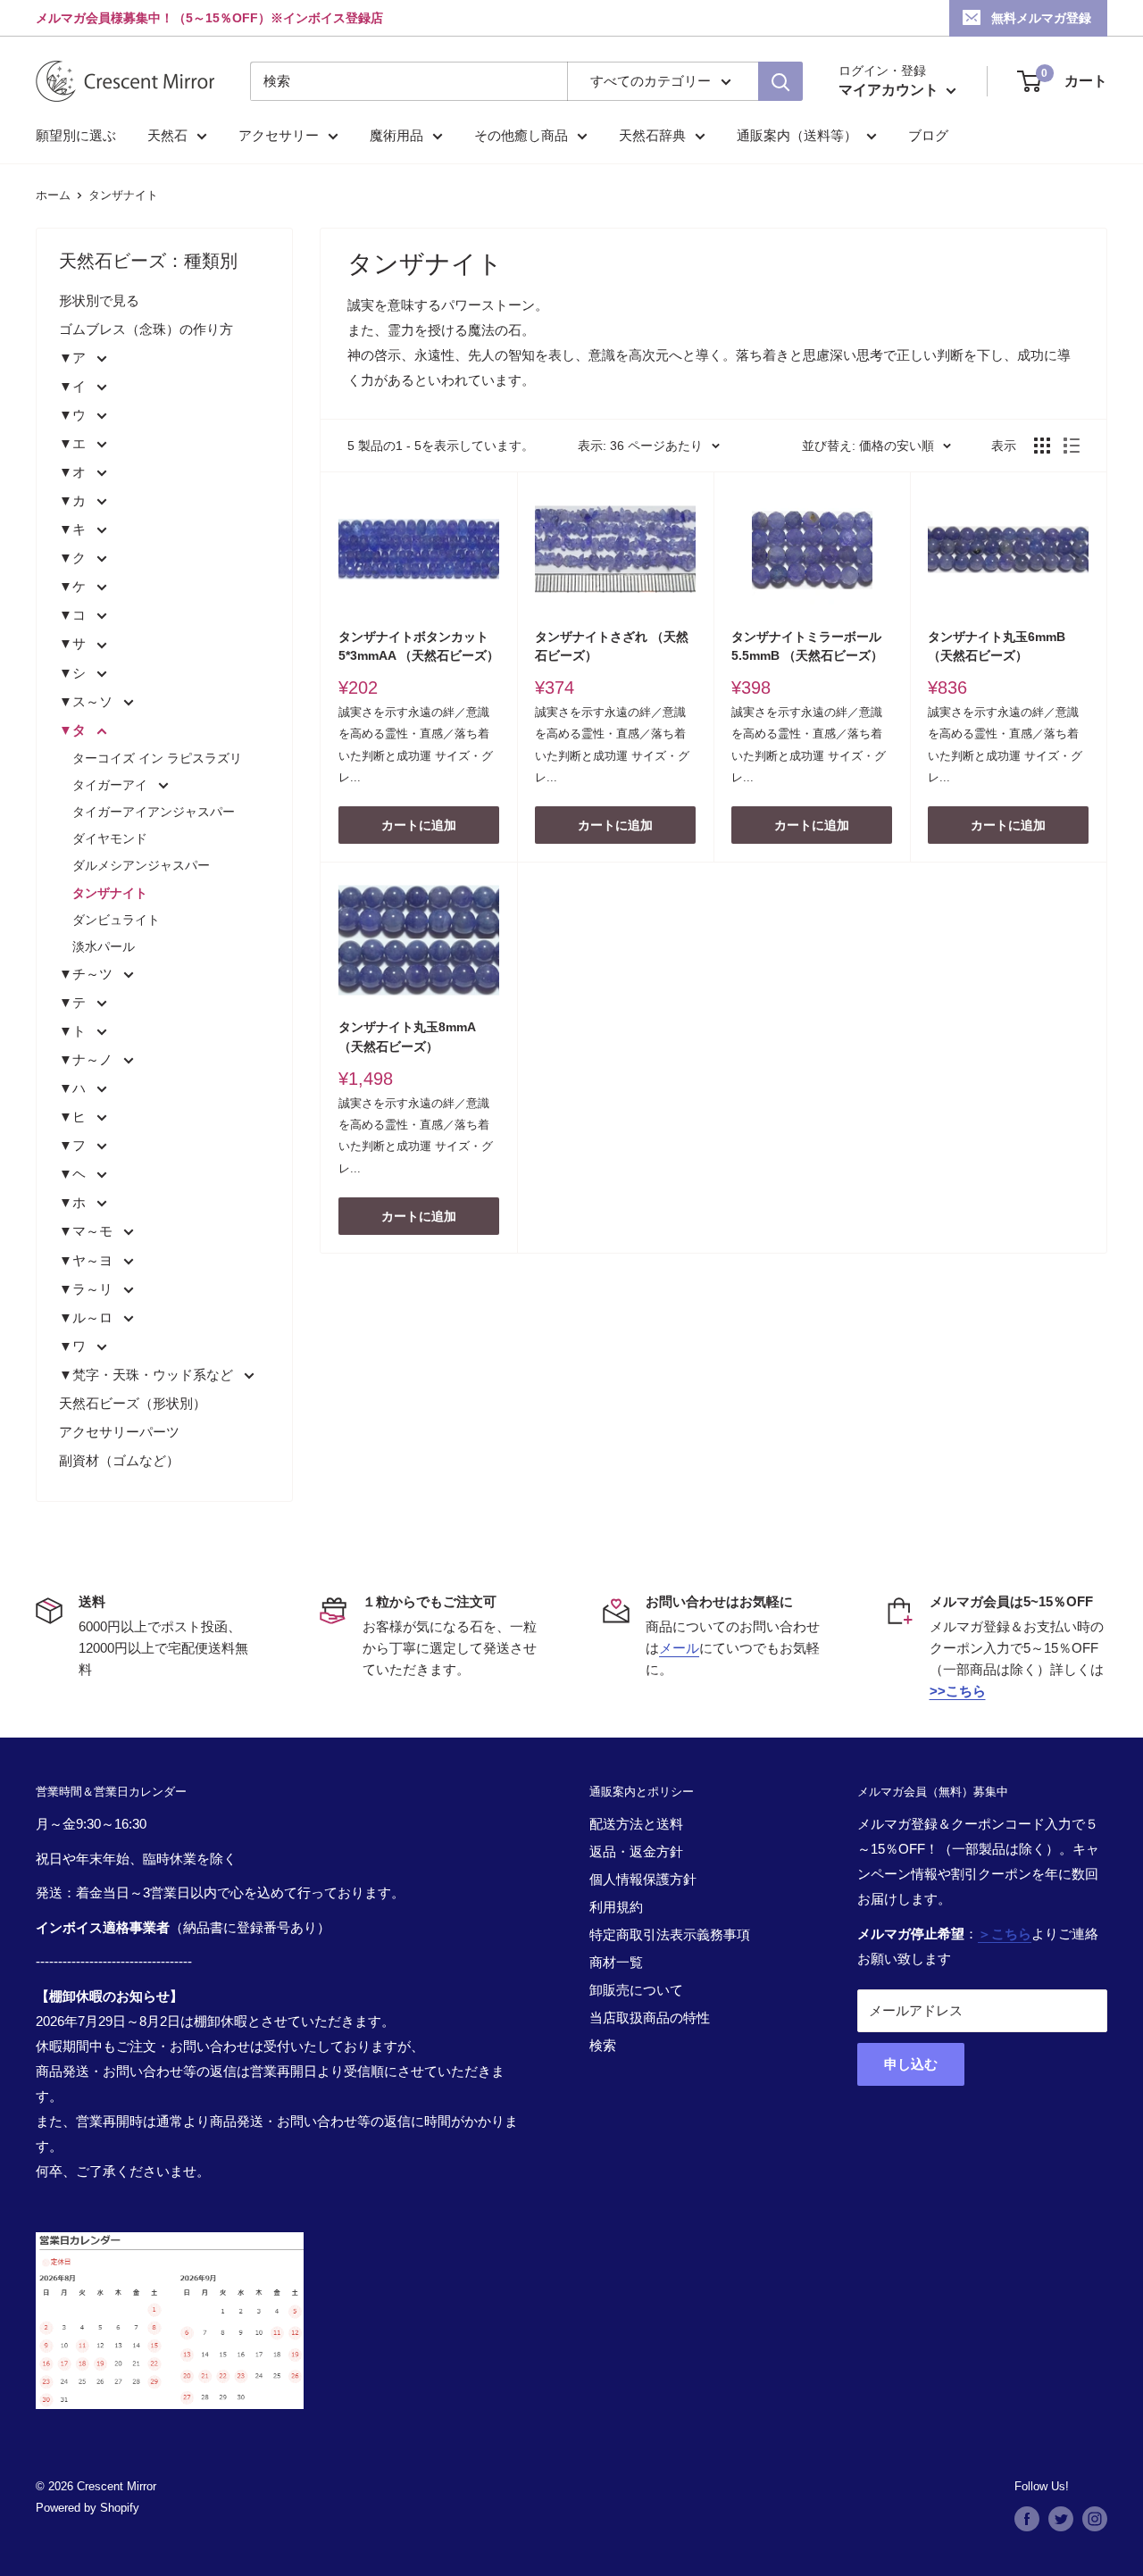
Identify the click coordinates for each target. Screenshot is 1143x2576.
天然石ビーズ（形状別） (133, 1403)
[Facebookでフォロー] (1027, 2519)
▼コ (74, 615)
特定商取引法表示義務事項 (670, 1934)
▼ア (74, 358)
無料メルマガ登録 (1041, 18)
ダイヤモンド (110, 838)
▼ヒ (74, 1117)
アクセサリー (279, 135)
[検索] (780, 81)
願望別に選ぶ (76, 135)
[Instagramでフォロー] (1095, 2519)
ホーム (53, 195)
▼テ (74, 1002)
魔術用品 (396, 135)
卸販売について (636, 1990)
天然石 (167, 135)
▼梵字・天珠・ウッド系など (148, 1375)
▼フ (74, 1145)
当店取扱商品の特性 (650, 2017)
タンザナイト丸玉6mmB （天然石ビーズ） (997, 646)
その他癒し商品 (521, 135)
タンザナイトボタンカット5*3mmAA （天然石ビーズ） (419, 646)
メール (679, 1648)
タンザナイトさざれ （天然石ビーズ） (612, 646)
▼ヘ (74, 1174)
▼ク (74, 558)
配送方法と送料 (636, 1824)
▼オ (74, 472)
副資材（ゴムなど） (119, 1460)
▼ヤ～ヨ (88, 1260)
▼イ (74, 386)
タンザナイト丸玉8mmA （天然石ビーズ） (407, 1037)
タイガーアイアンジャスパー (154, 812)
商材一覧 (616, 1962)
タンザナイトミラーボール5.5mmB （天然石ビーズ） (807, 646)
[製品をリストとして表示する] (1072, 446)
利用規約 (616, 1907)
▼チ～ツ (88, 974)
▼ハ (74, 1088)
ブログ (928, 135)
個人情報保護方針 (643, 1879)
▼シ (74, 673)
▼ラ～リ (88, 1289)
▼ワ (74, 1346)
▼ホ (74, 1202)
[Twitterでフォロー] (1061, 2519)
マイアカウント (890, 90)
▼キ (74, 529)
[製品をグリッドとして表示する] (1042, 446)
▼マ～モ (88, 1231)
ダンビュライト (116, 920)
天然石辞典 (652, 135)
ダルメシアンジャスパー (141, 865)
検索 (603, 2045)
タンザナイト (123, 195)
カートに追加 (419, 825)
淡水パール (104, 946)
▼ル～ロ (88, 1317)
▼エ (74, 443)
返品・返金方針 (636, 1851)
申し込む (911, 2064)
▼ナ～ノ (88, 1059)
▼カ (74, 500)
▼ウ (74, 415)
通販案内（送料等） (797, 135)
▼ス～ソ (88, 701)
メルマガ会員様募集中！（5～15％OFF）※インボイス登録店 (209, 18)
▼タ (74, 730)
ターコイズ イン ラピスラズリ (157, 758)
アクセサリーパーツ (119, 1432)
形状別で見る (99, 300)
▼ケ (74, 586)
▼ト (74, 1031)
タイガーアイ (112, 785)
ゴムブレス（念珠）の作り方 (146, 329)
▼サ (74, 643)
